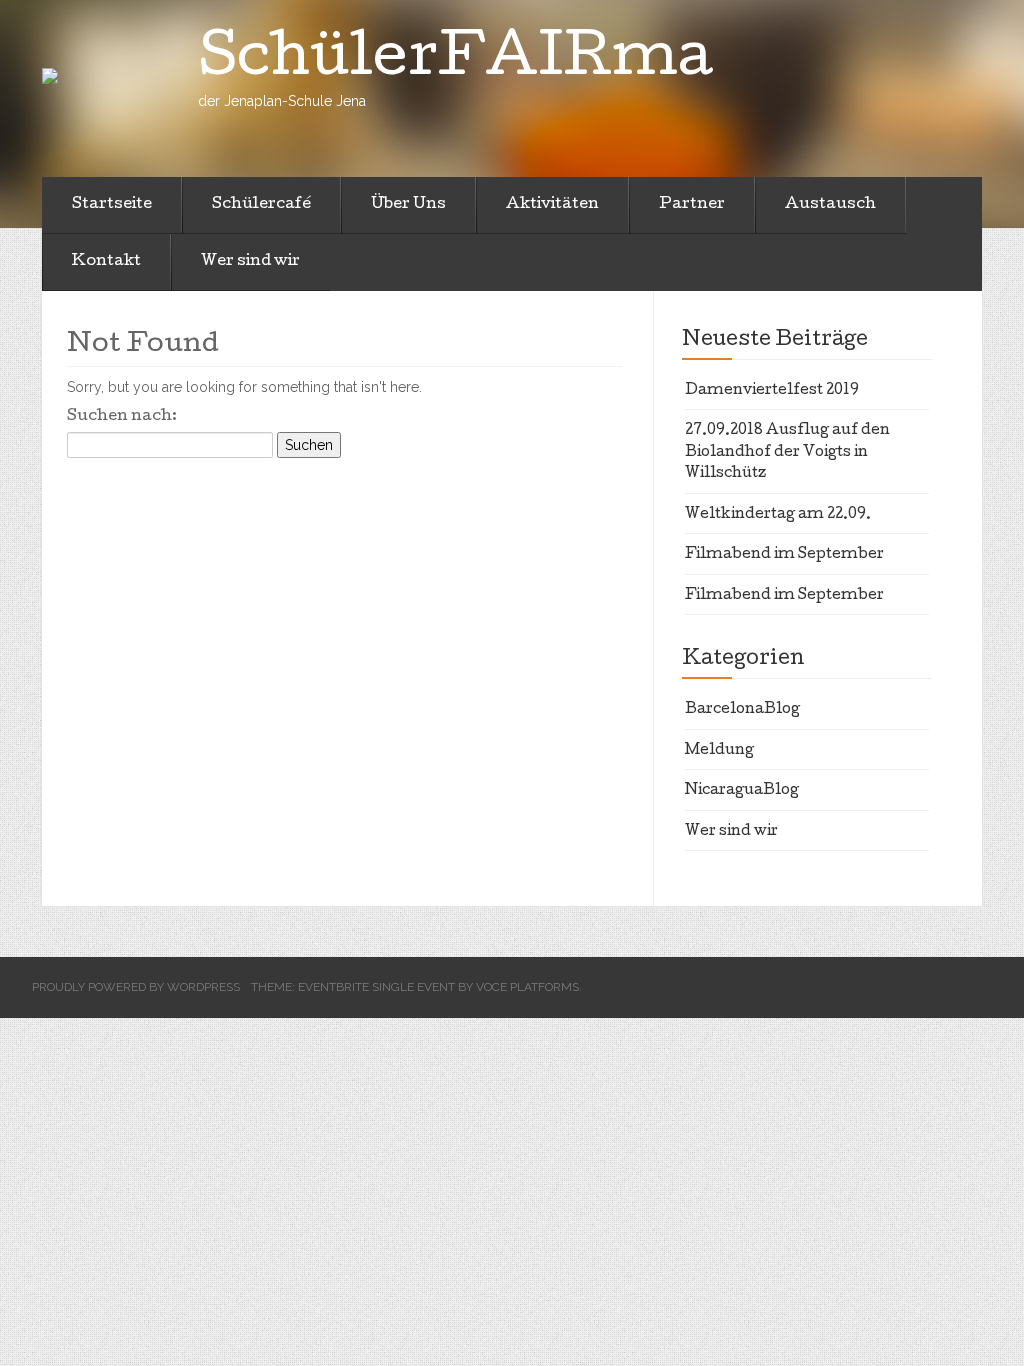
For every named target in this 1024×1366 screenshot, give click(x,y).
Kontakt (106, 262)
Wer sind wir (250, 262)
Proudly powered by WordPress (136, 987)
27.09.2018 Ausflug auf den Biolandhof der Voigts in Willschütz (787, 452)
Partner (692, 205)
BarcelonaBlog (742, 710)
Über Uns (408, 205)
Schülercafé (261, 205)
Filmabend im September (784, 555)
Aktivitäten (552, 205)
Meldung (719, 751)
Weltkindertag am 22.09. (778, 515)
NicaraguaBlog (742, 791)
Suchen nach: (122, 417)
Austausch (830, 205)
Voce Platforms (527, 987)
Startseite (112, 205)
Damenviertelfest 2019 (772, 391)
